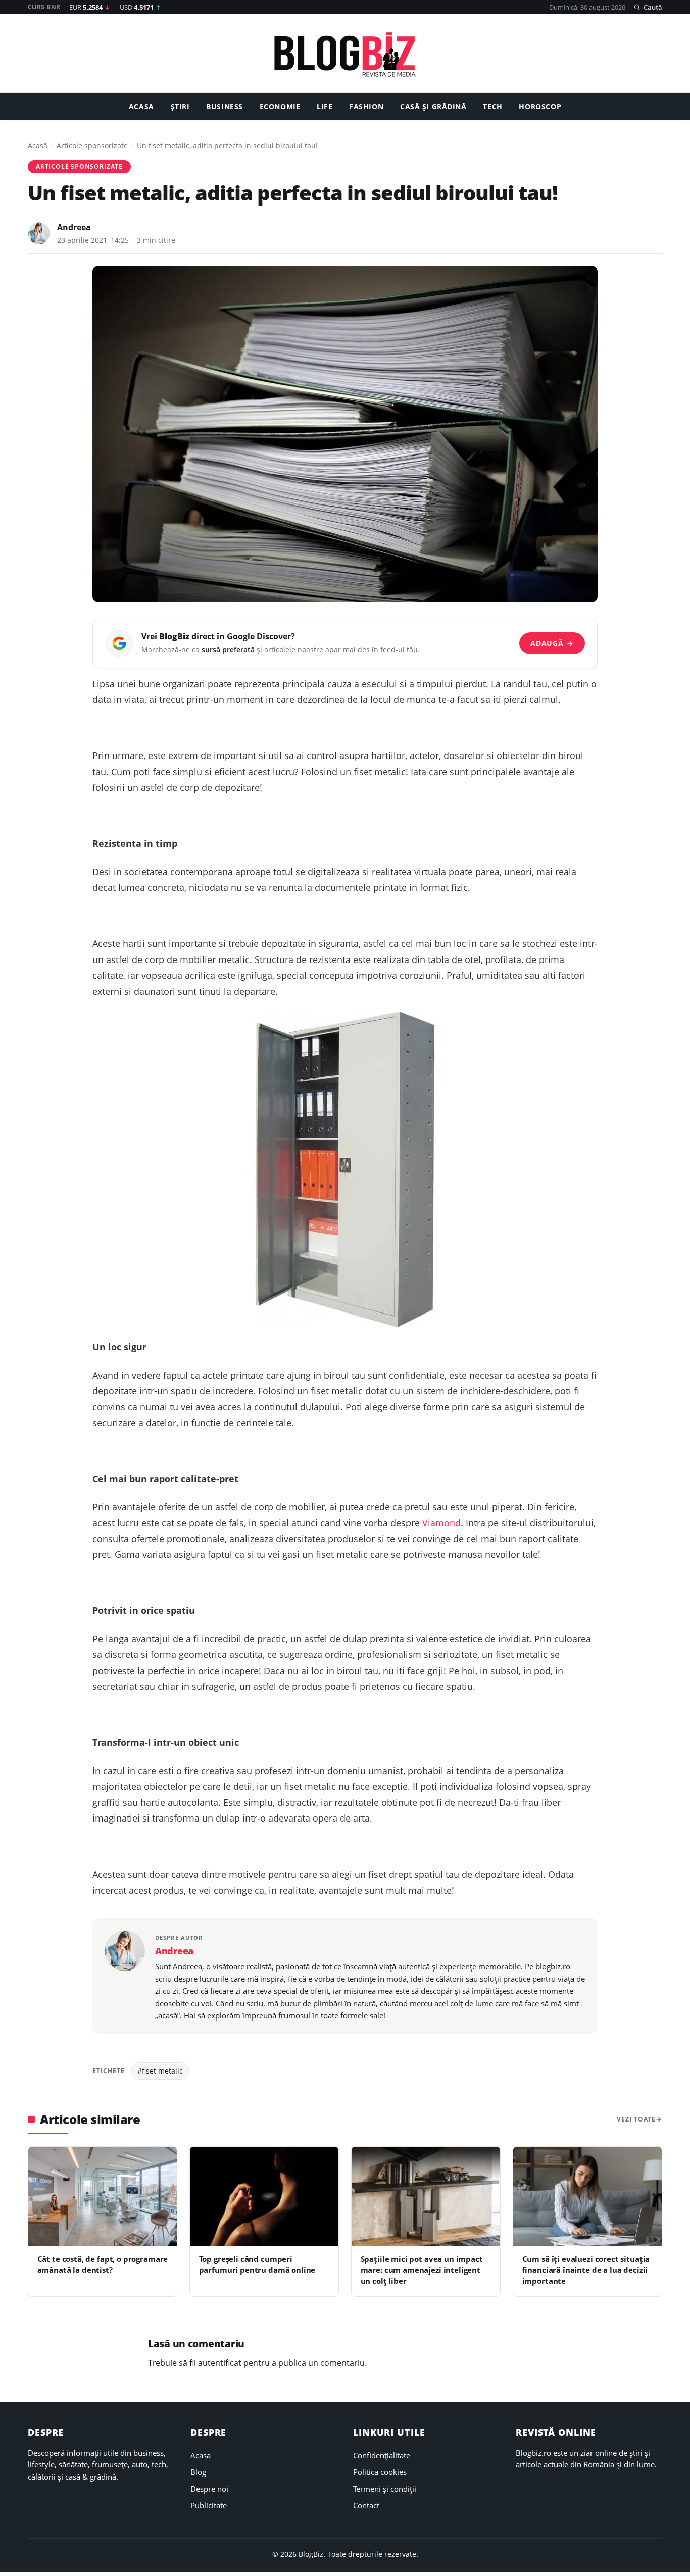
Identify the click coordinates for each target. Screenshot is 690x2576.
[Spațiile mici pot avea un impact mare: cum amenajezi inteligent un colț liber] (426, 2196)
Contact (366, 2505)
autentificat (220, 2363)
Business (225, 107)
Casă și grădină (433, 107)
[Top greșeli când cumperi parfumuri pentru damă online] (264, 2196)
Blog (198, 2472)
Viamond (441, 1523)
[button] (648, 7)
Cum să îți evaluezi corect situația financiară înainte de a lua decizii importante (586, 2270)
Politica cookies (380, 2472)
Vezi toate (636, 2119)
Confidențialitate (382, 2455)
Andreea (74, 227)
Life (325, 107)
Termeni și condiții (385, 2489)
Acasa (141, 107)
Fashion (366, 107)
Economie (280, 107)
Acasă (38, 146)
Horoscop (540, 107)
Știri (180, 107)
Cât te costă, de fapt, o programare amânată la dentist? (103, 2264)
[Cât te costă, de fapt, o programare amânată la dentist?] (103, 2196)
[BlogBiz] (345, 54)
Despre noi (209, 2489)
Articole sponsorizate (92, 146)
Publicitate (209, 2505)
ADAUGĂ (552, 643)
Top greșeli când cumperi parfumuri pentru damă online (257, 2264)
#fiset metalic (160, 2071)
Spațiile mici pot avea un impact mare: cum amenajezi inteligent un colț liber (422, 2270)
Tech (492, 107)
